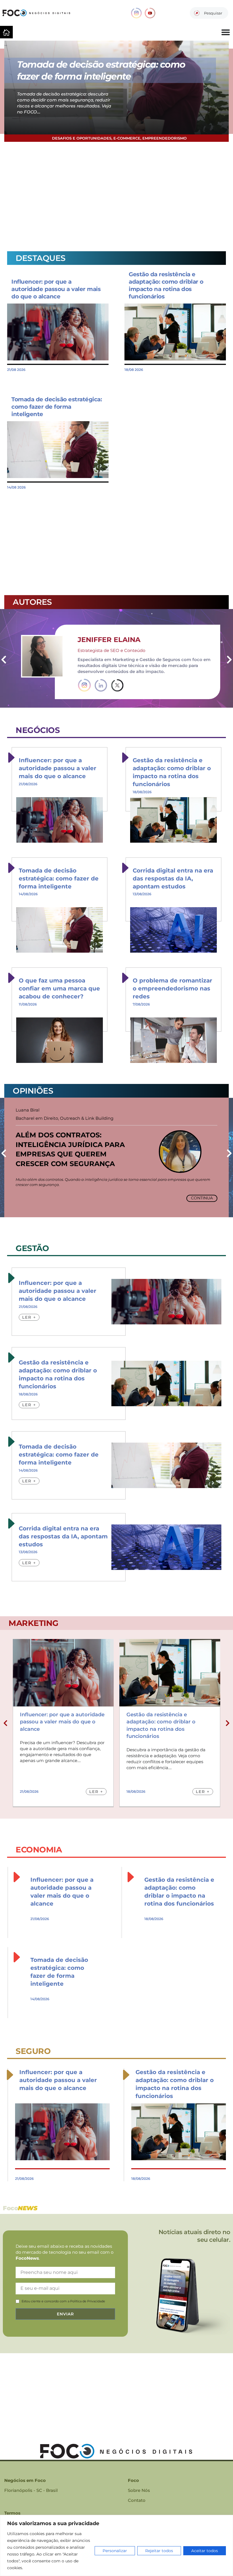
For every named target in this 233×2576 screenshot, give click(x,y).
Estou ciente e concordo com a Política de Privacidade (63, 2301)
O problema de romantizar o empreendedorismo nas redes (172, 988)
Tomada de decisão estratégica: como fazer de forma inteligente (57, 407)
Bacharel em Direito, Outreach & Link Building (65, 1118)
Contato (137, 2500)
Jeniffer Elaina (109, 640)
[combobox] (209, 13)
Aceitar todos (205, 2551)
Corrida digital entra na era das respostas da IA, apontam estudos (173, 878)
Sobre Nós (139, 2490)
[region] (116, 2545)
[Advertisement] (116, 196)
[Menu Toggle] (226, 32)
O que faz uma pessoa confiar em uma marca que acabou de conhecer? (59, 988)
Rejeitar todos (159, 2551)
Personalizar (115, 2551)
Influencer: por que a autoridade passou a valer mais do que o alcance (56, 289)
